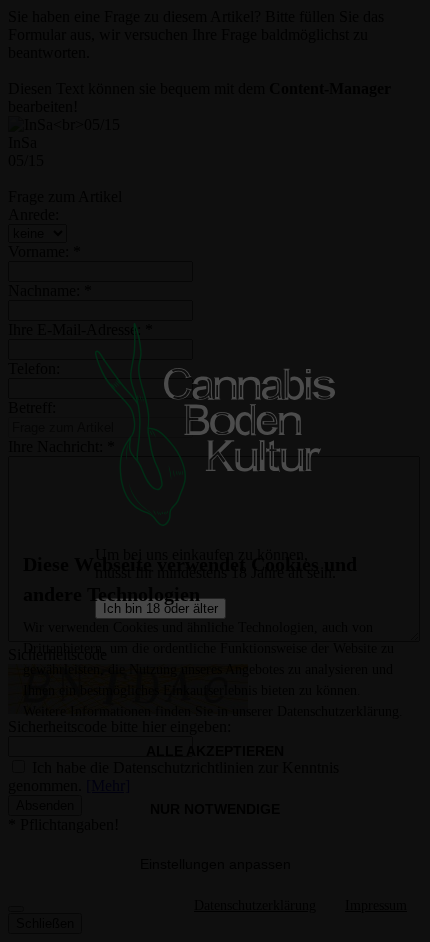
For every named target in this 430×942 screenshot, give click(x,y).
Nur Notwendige (215, 809)
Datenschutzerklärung (255, 905)
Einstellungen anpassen (215, 864)
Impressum (376, 905)
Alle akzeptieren (215, 751)
